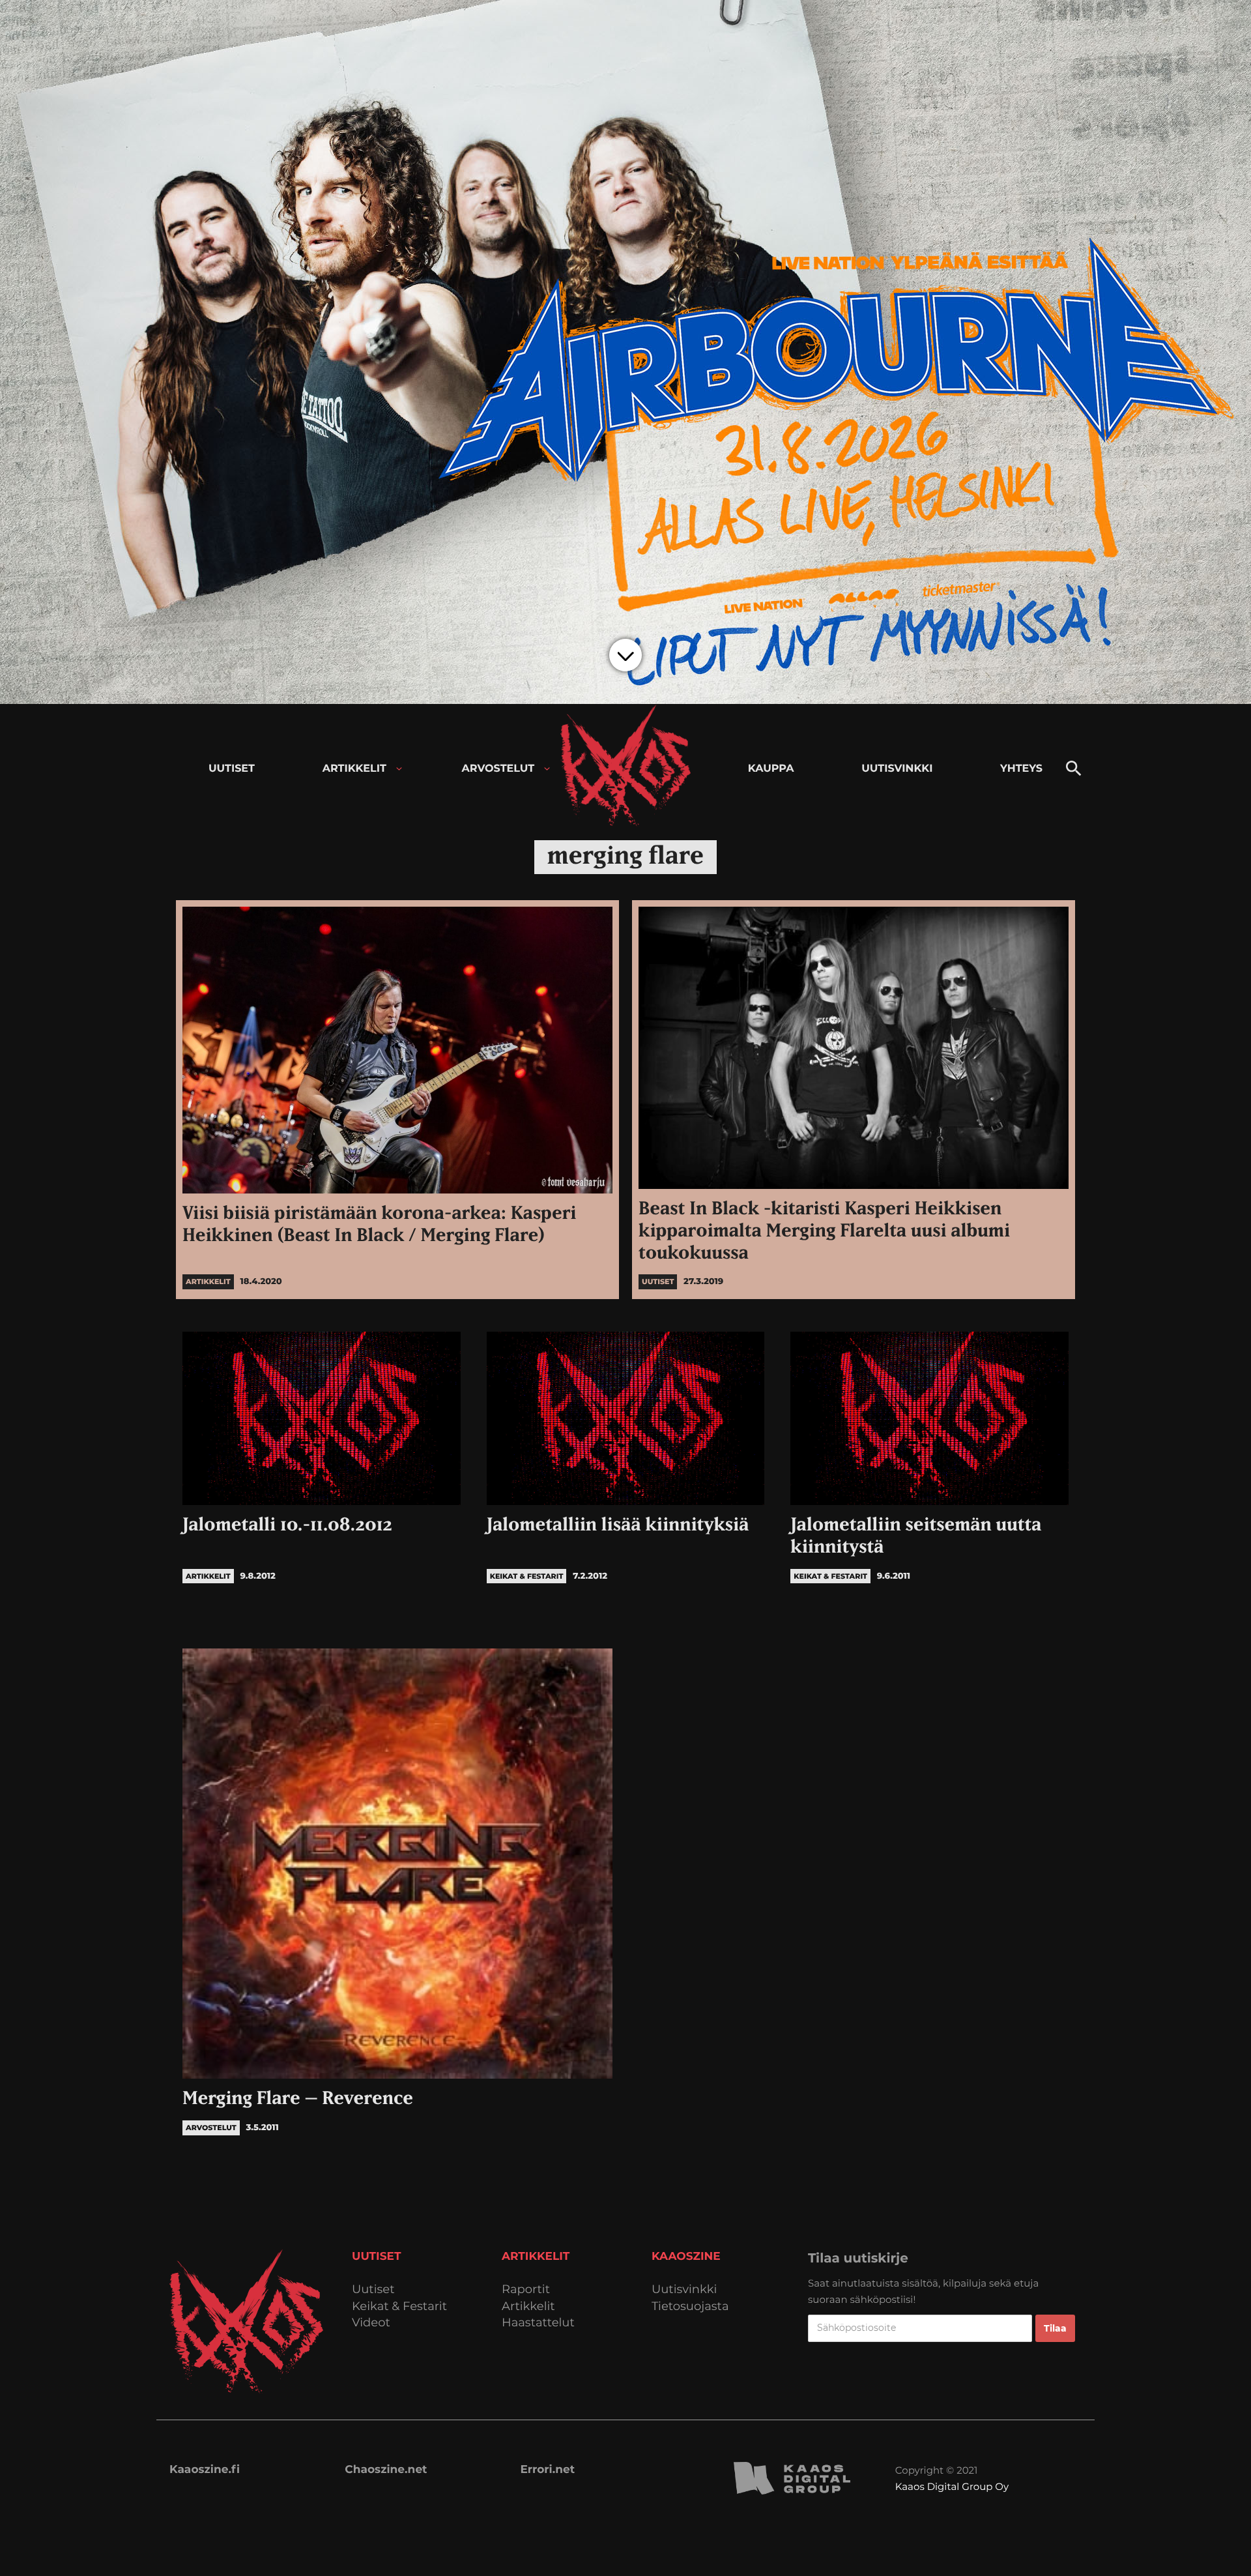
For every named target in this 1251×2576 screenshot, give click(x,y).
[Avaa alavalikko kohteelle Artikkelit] (399, 769)
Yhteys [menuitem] (1021, 769)
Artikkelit (528, 2306)
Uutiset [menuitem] (232, 769)
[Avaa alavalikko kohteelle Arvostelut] (547, 769)
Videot (371, 2323)
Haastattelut (538, 2323)
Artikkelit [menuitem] (354, 769)
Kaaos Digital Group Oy (952, 2486)
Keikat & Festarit (399, 2306)
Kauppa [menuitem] (771, 769)
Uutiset (373, 2290)
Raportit (526, 2290)
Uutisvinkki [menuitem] (897, 769)
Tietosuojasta (690, 2306)
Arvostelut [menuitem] (498, 769)
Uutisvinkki (684, 2290)
